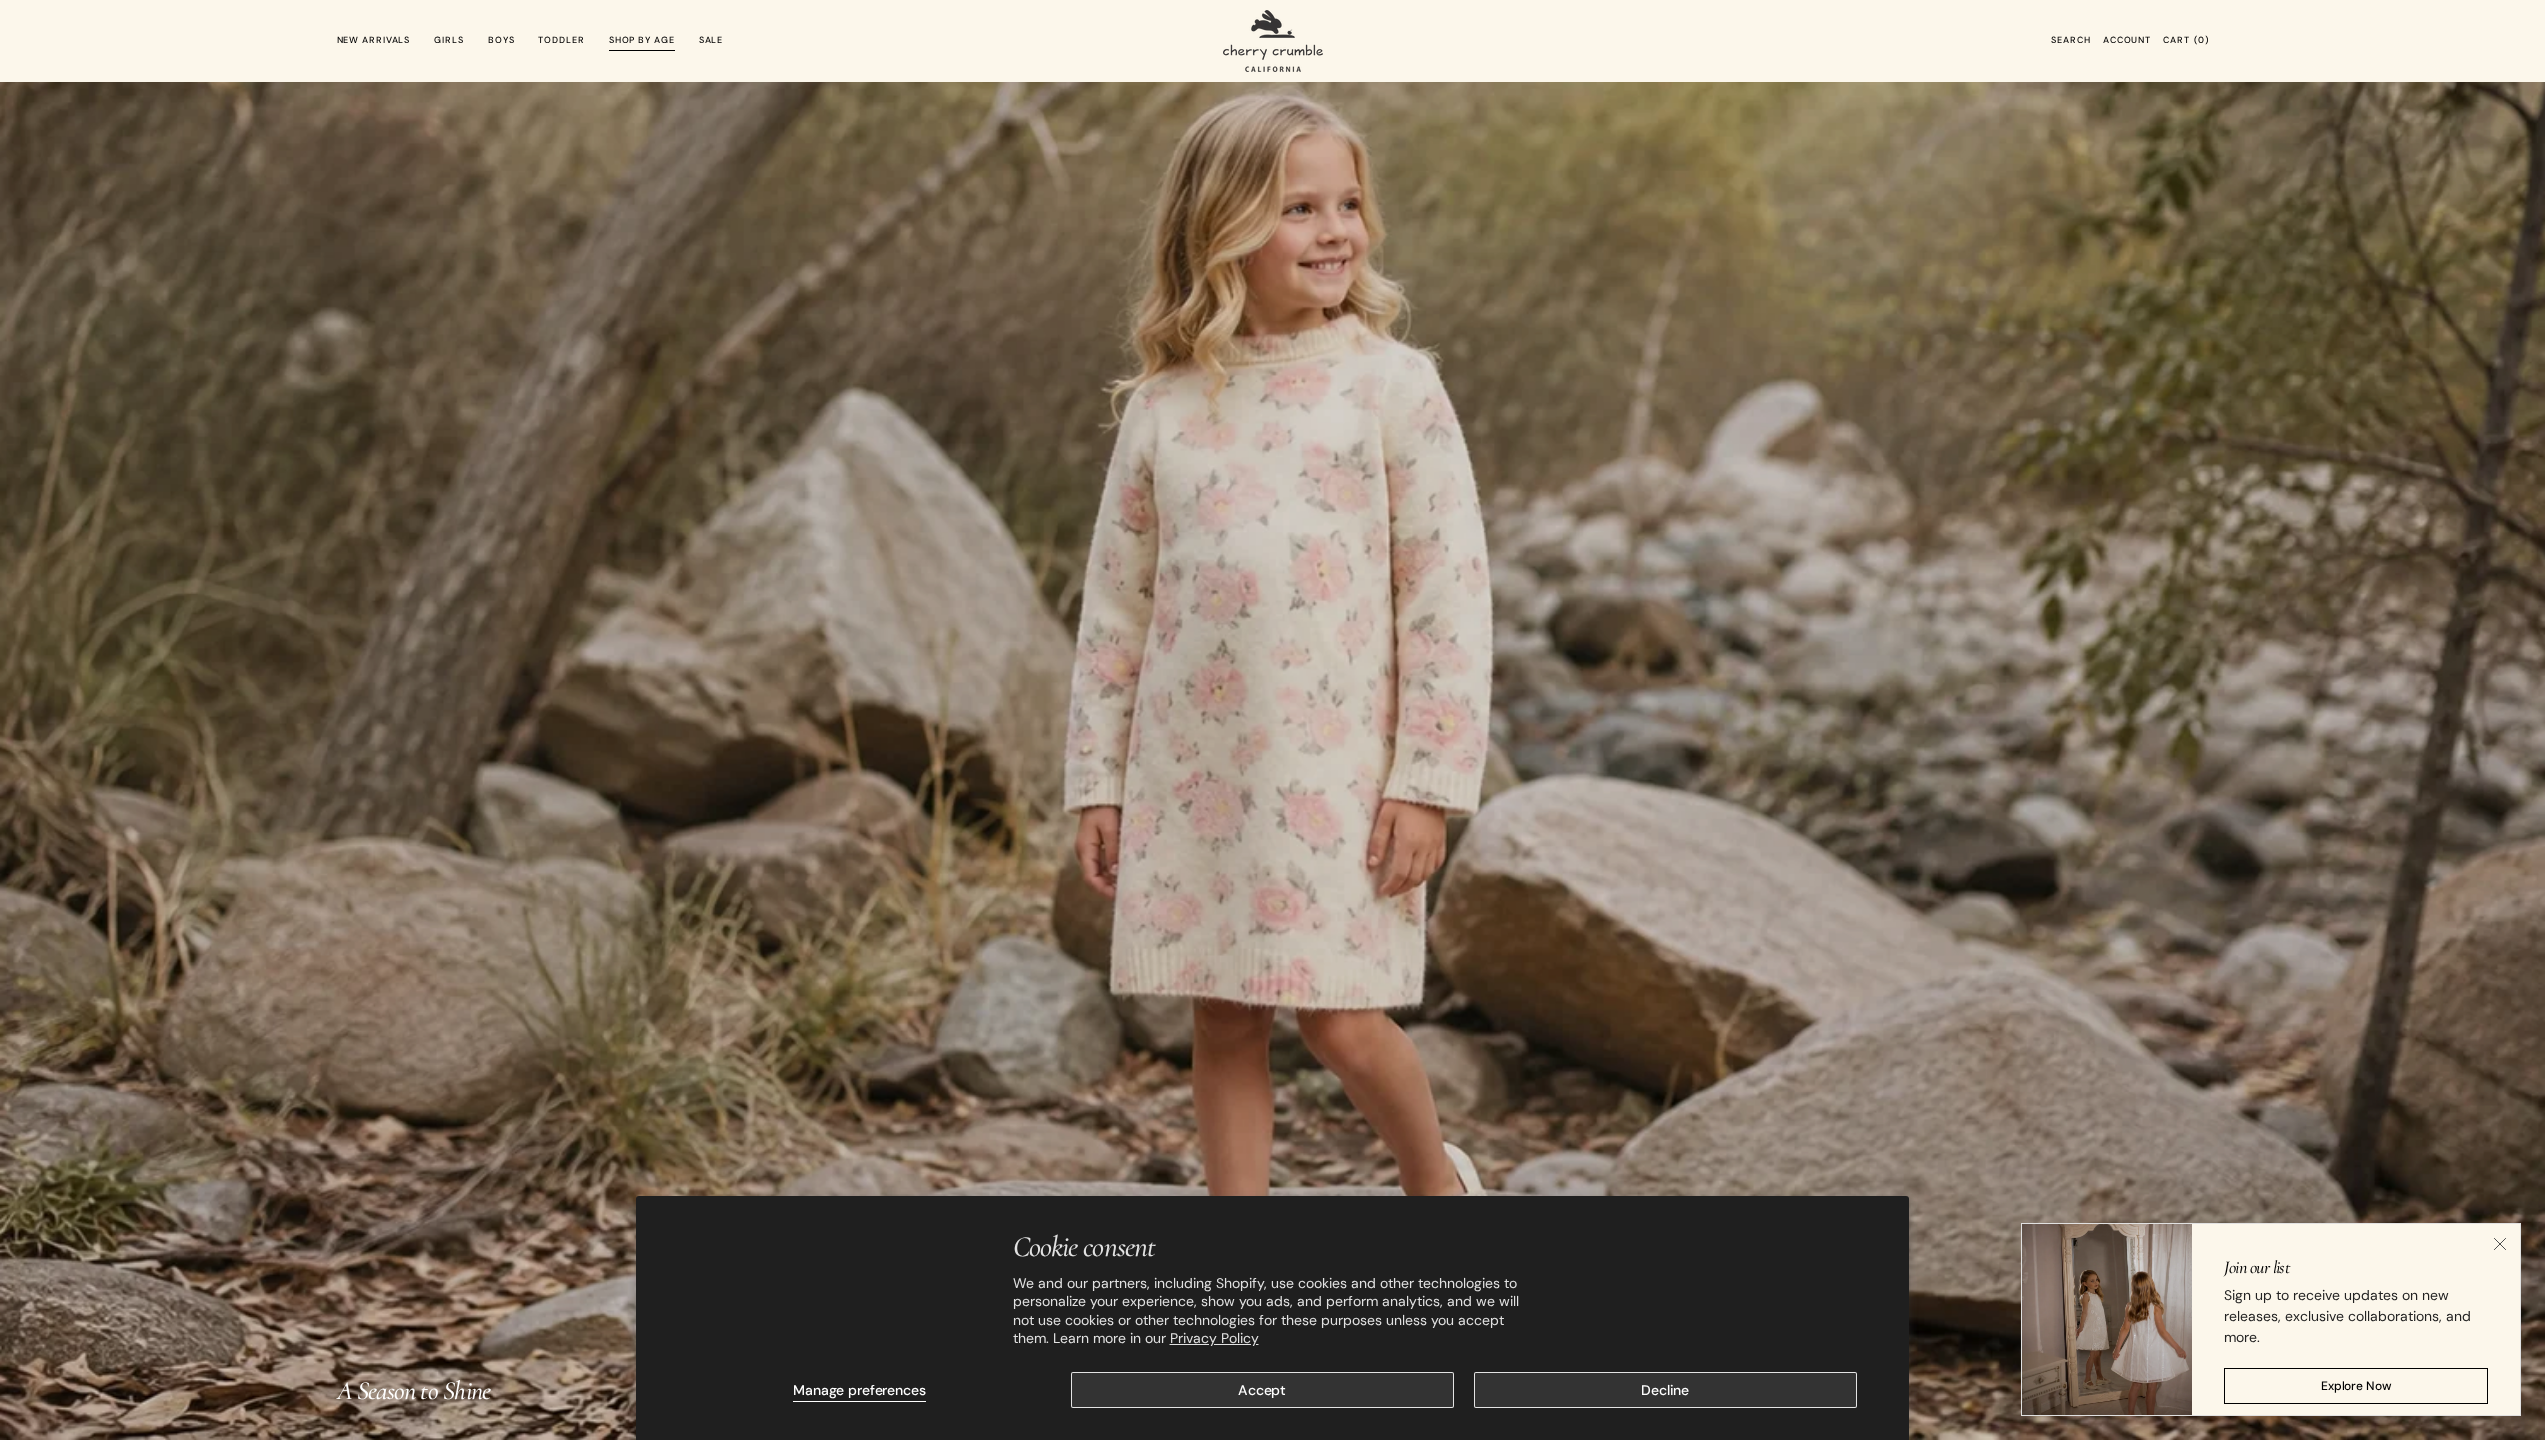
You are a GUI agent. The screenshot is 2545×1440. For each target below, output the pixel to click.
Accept (1262, 1390)
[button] (2070, 41)
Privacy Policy (1214, 1338)
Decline (1665, 1390)
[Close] (2500, 1244)
